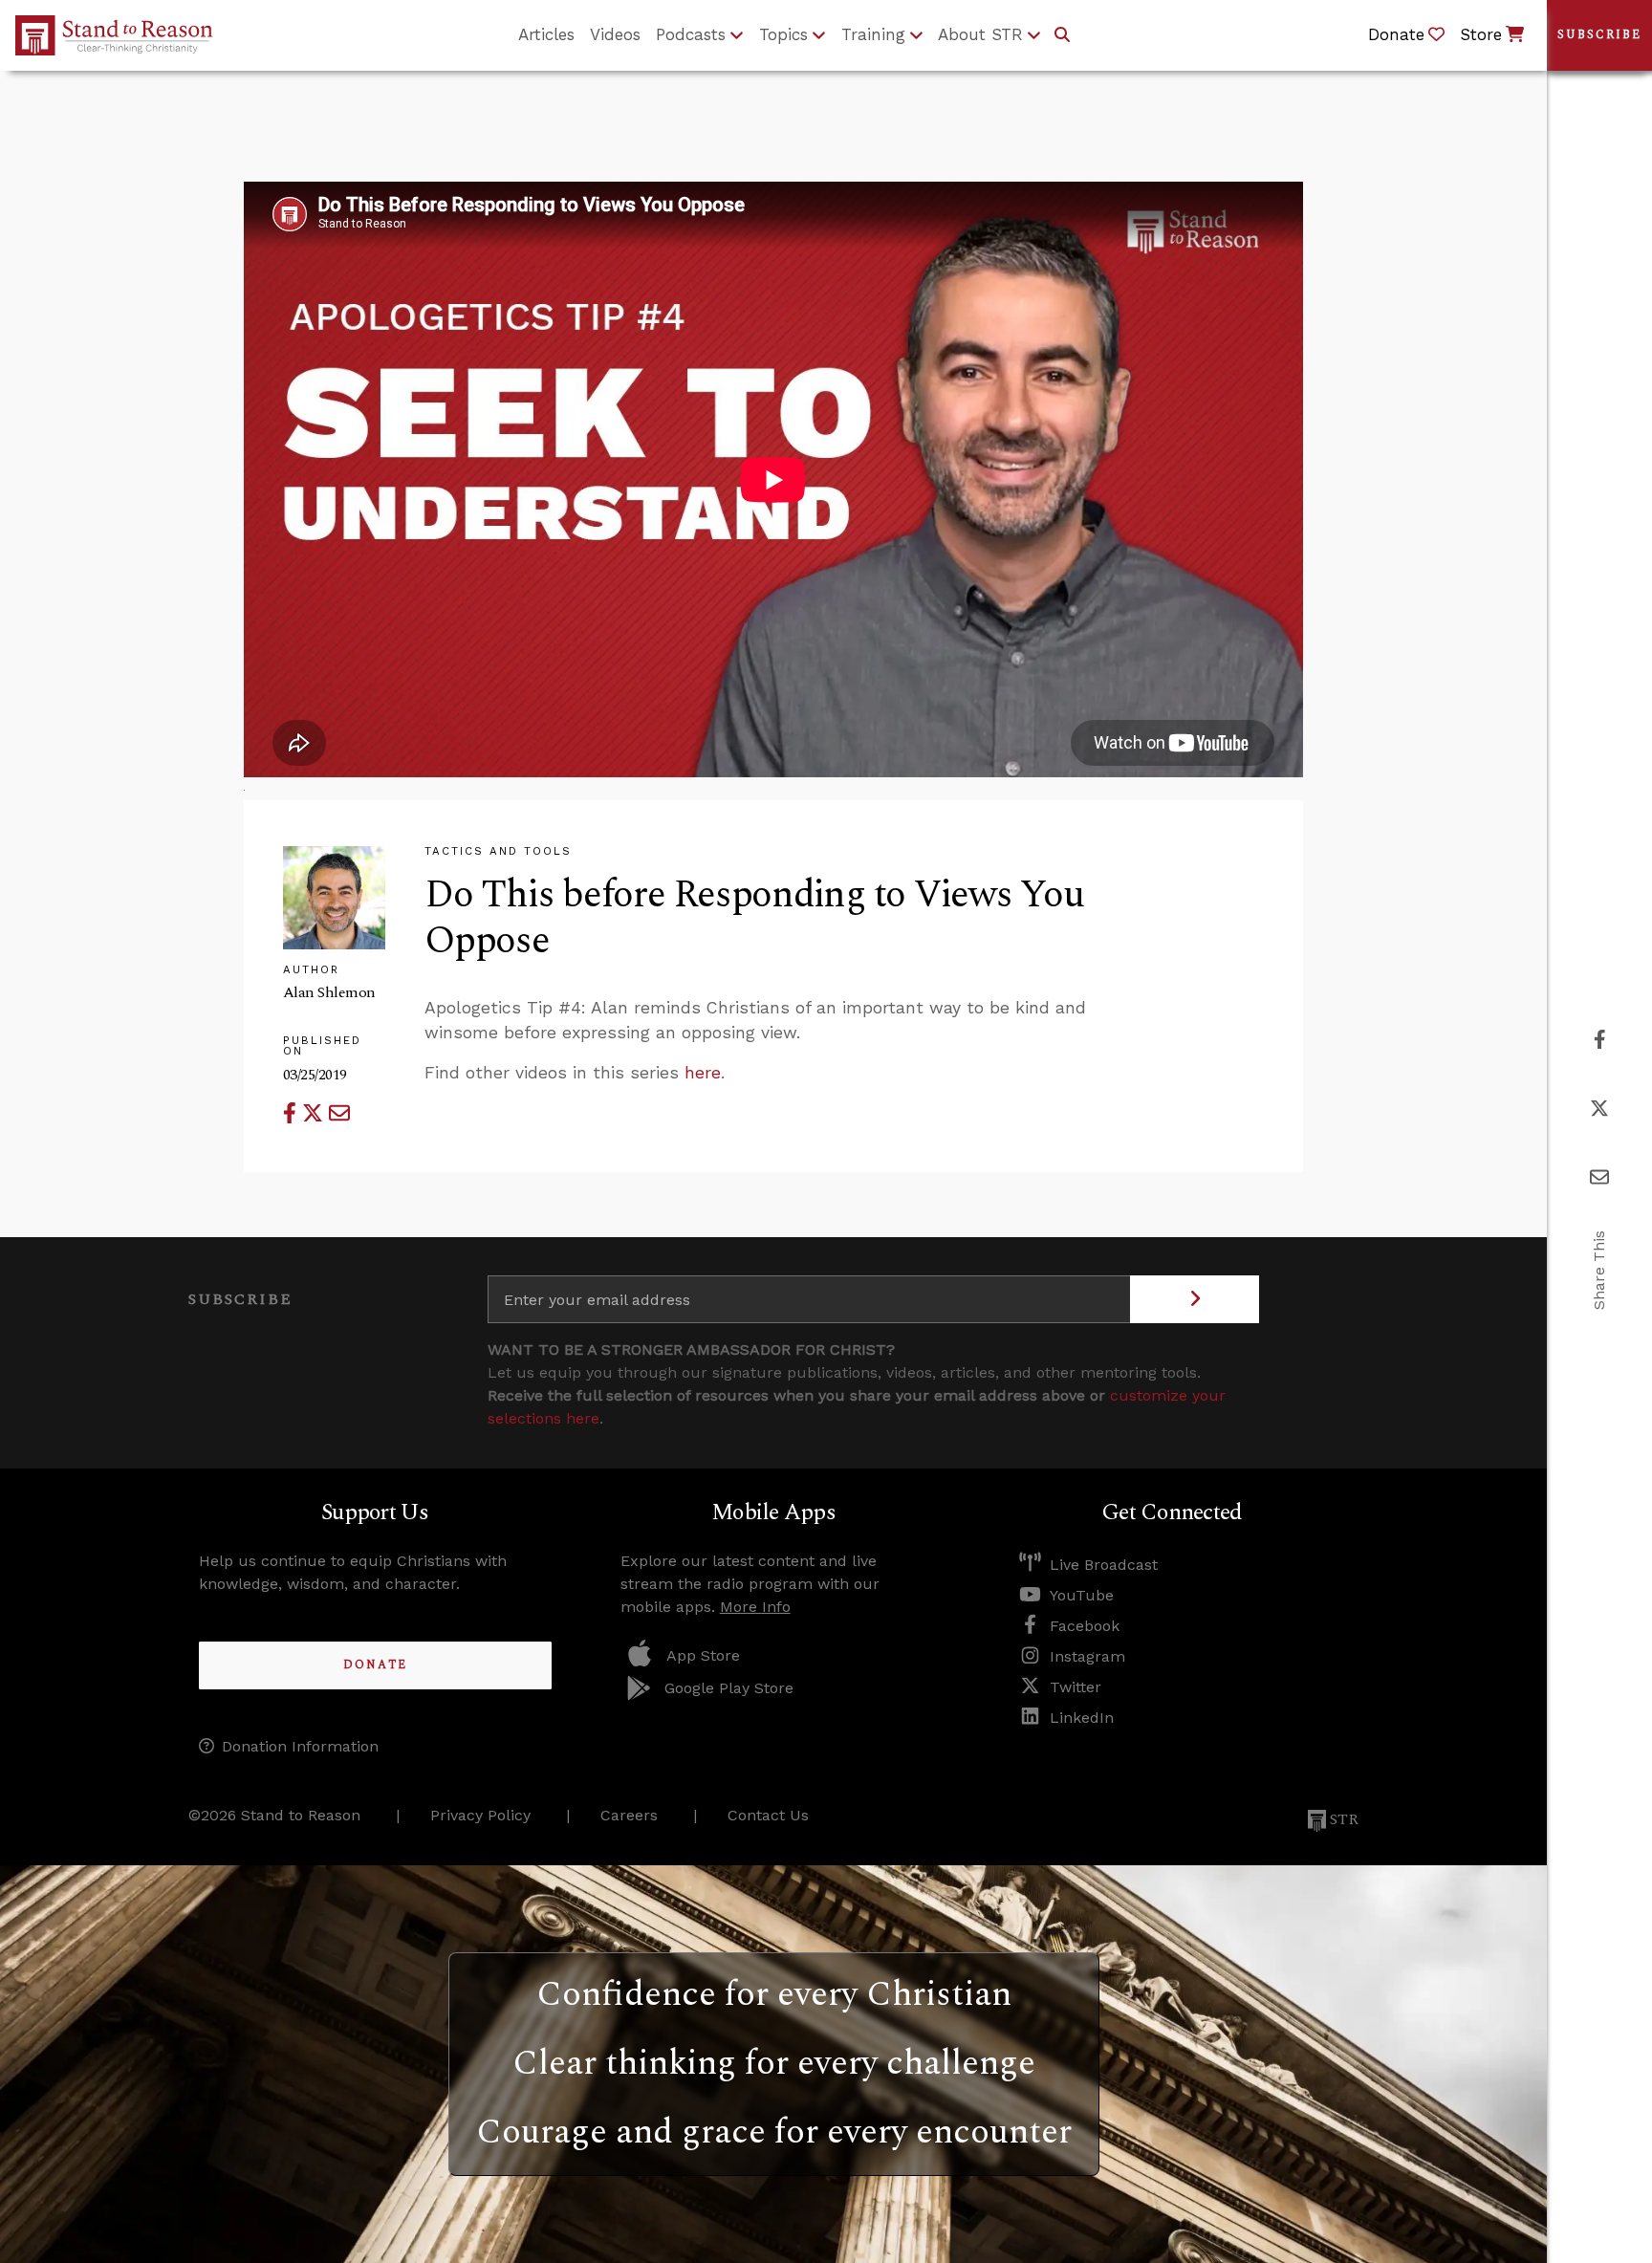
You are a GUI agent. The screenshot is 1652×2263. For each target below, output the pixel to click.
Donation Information (300, 1746)
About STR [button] (980, 34)
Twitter (1076, 1687)
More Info (755, 1607)
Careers (629, 1815)
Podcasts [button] (691, 34)
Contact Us (768, 1815)
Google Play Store (729, 1688)
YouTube (1082, 1595)
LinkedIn (1082, 1718)
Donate (375, 1665)
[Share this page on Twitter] (315, 1114)
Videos (615, 34)
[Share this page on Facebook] (293, 1114)
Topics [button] (783, 34)
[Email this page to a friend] (339, 1114)
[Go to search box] (1062, 35)
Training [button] (873, 34)
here (703, 1073)
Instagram (1087, 1656)
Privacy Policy (480, 1815)
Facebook (1085, 1626)
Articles (546, 34)
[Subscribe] (1195, 1299)
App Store (703, 1655)
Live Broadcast (1104, 1565)
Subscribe (1599, 35)
